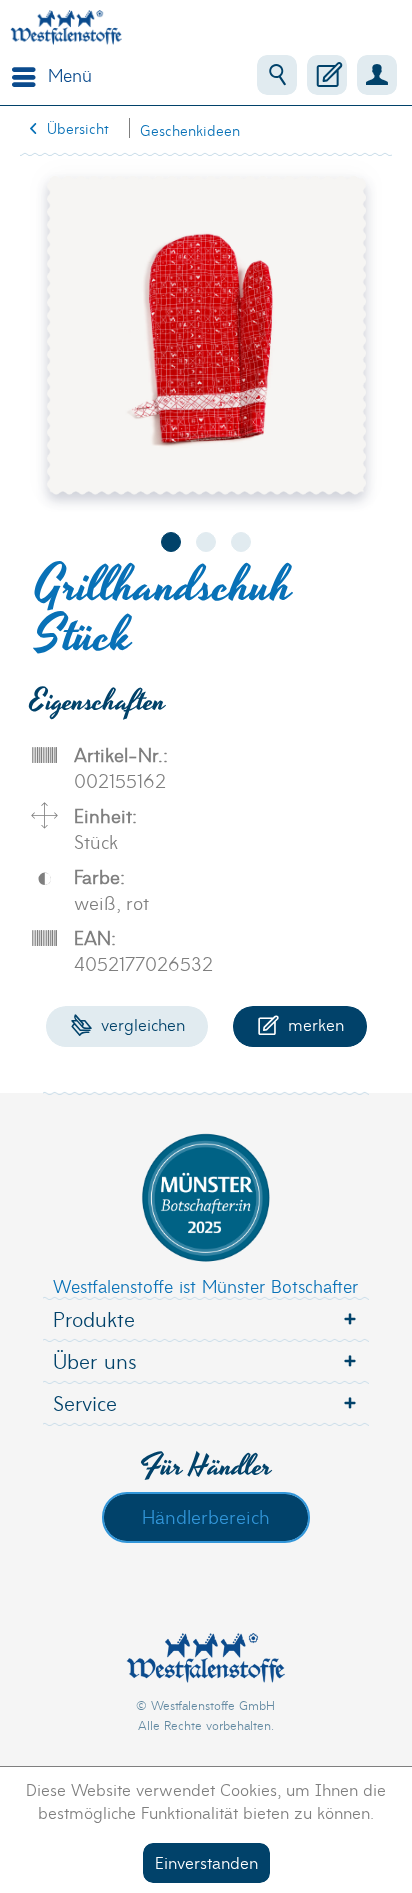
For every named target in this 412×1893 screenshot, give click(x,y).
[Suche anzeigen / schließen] (277, 75)
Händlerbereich (206, 1516)
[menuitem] (47, 75)
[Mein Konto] (377, 75)
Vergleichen (140, 1023)
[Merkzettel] (327, 75)
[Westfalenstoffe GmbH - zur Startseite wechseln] (66, 27)
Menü (70, 74)
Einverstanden (206, 1861)
